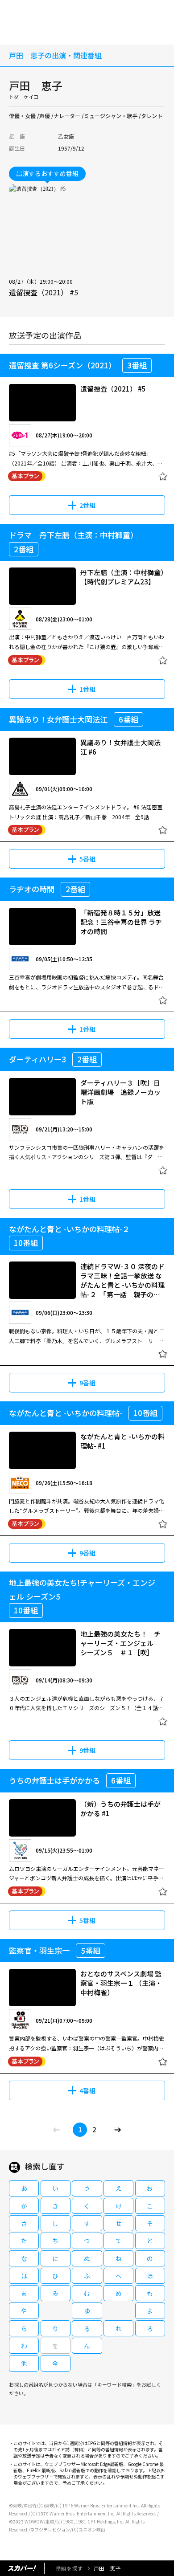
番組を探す (69, 2568)
